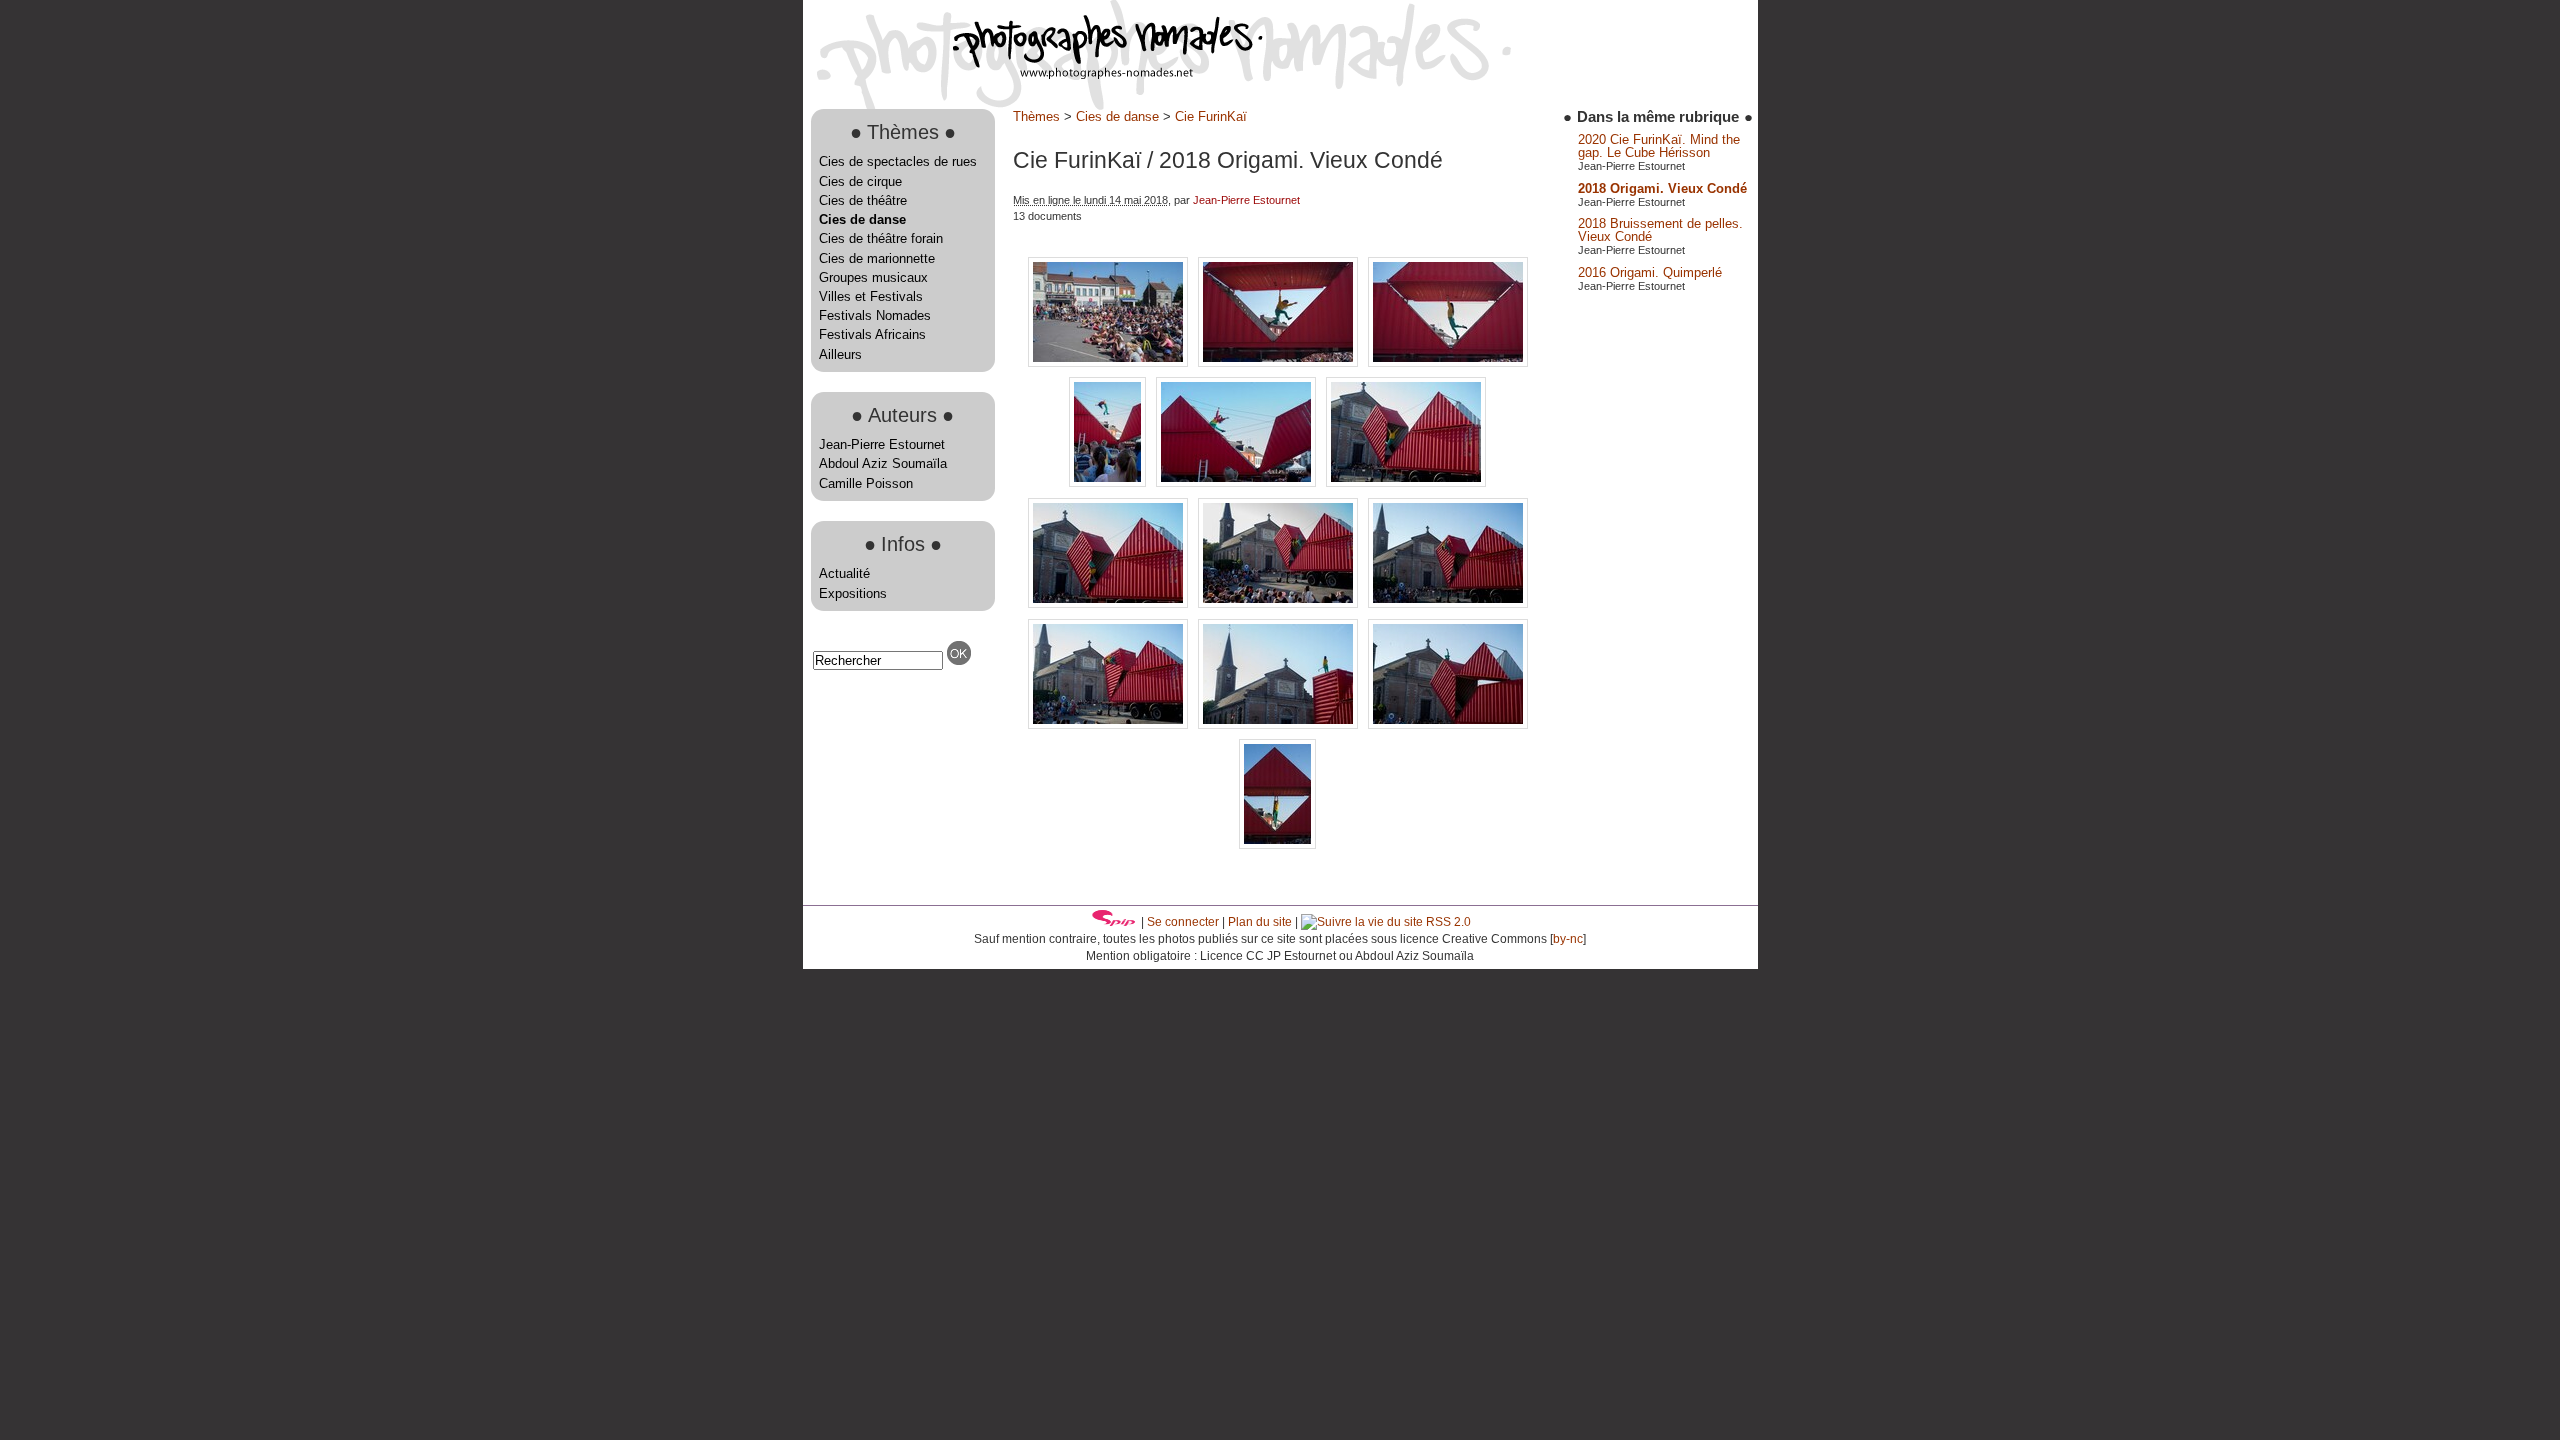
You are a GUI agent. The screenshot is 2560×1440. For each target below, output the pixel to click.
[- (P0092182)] (1109, 482)
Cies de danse (862, 219)
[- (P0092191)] (1280, 603)
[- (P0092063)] (1110, 362)
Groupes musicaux (873, 277)
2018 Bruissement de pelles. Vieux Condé (1660, 230)
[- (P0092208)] (1448, 724)
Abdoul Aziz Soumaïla (883, 463)
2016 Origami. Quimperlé (1650, 272)
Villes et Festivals (871, 296)
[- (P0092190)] (1110, 603)
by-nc (1568, 939)
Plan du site (1260, 922)
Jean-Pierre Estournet (882, 444)
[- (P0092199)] (1110, 724)
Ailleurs (840, 354)
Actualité (844, 573)
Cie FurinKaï (1211, 116)
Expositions (853, 593)
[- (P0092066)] (1448, 362)
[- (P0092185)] (1238, 482)
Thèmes (1036, 116)
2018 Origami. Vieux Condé (1662, 188)
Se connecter (1183, 922)
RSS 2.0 (1447, 922)
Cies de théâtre (863, 200)
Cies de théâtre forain (881, 238)
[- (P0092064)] (1280, 362)
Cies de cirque (860, 181)
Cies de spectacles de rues (898, 161)
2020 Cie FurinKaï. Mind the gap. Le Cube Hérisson (1659, 146)
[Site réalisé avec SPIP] (1114, 922)
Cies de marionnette (877, 258)
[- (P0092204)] (1280, 724)
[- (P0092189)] (1406, 482)
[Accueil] (1033, 74)
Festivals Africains (872, 334)
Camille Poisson (866, 483)
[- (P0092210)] (1277, 844)
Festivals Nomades (875, 315)
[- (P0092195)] (1448, 603)
